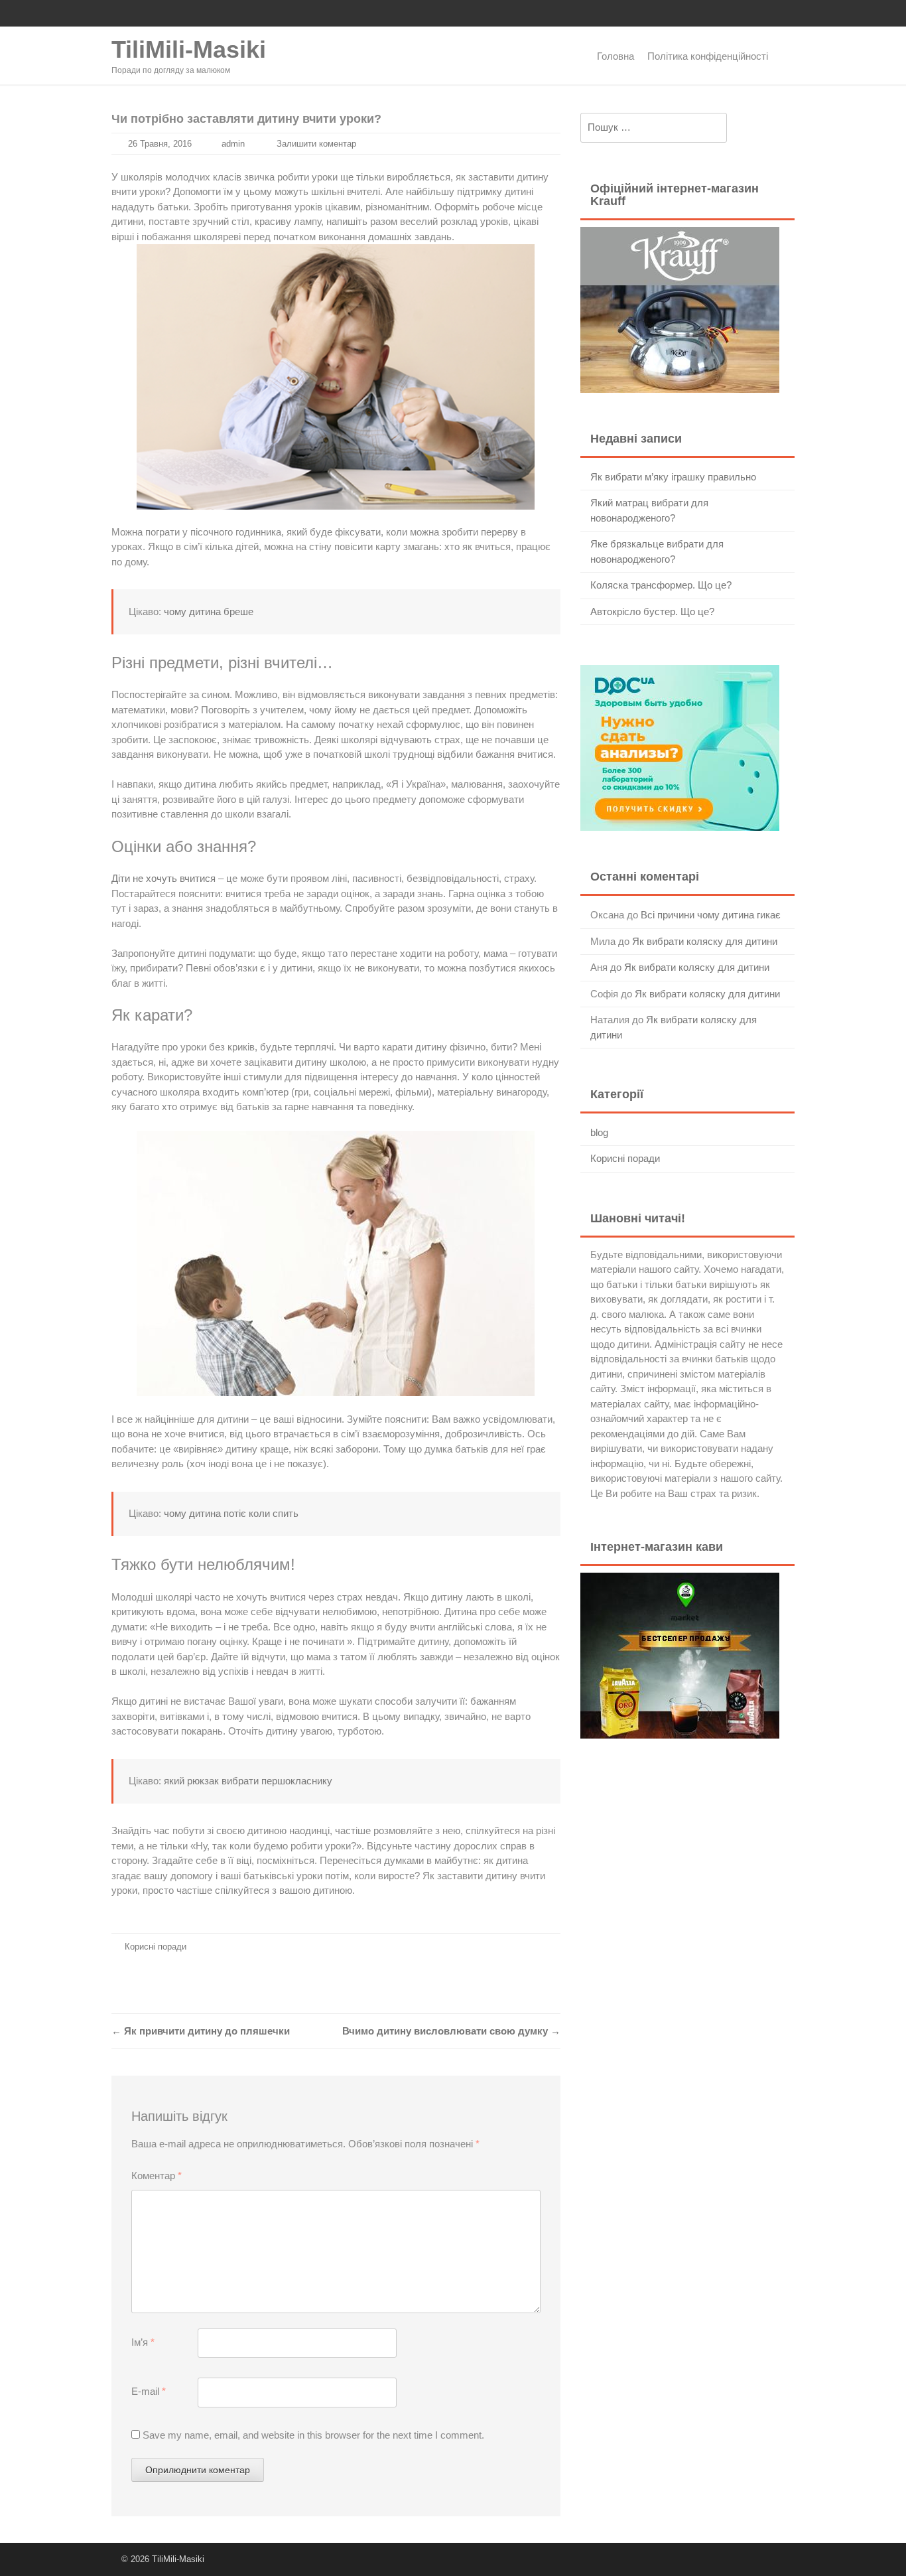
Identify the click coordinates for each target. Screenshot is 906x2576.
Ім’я (143, 2342)
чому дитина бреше (209, 611)
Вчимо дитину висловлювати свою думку (451, 2031)
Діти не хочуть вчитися (163, 878)
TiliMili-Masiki (189, 49)
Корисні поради (156, 1947)
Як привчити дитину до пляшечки (201, 2031)
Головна (615, 56)
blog (599, 1132)
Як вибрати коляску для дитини (705, 941)
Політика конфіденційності (708, 56)
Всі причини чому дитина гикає (711, 915)
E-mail (149, 2391)
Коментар (157, 2176)
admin (233, 144)
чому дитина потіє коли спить (231, 1513)
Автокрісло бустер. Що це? (652, 611)
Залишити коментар (316, 144)
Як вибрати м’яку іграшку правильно (673, 477)
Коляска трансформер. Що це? (661, 585)
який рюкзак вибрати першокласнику (248, 1781)
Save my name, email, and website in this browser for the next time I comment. (313, 2435)
